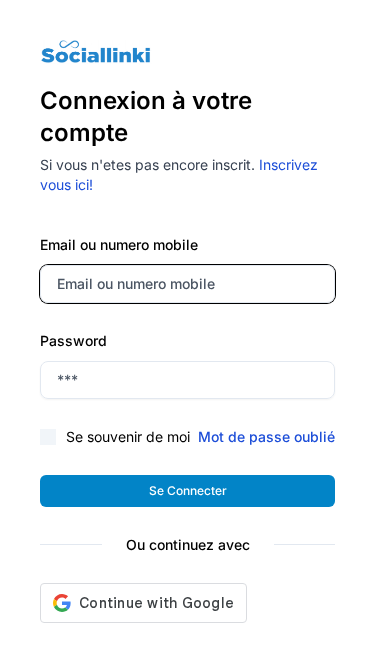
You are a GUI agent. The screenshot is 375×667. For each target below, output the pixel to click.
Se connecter (188, 490)
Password (73, 340)
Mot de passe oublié (266, 436)
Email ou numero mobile (119, 244)
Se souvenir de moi (128, 436)
